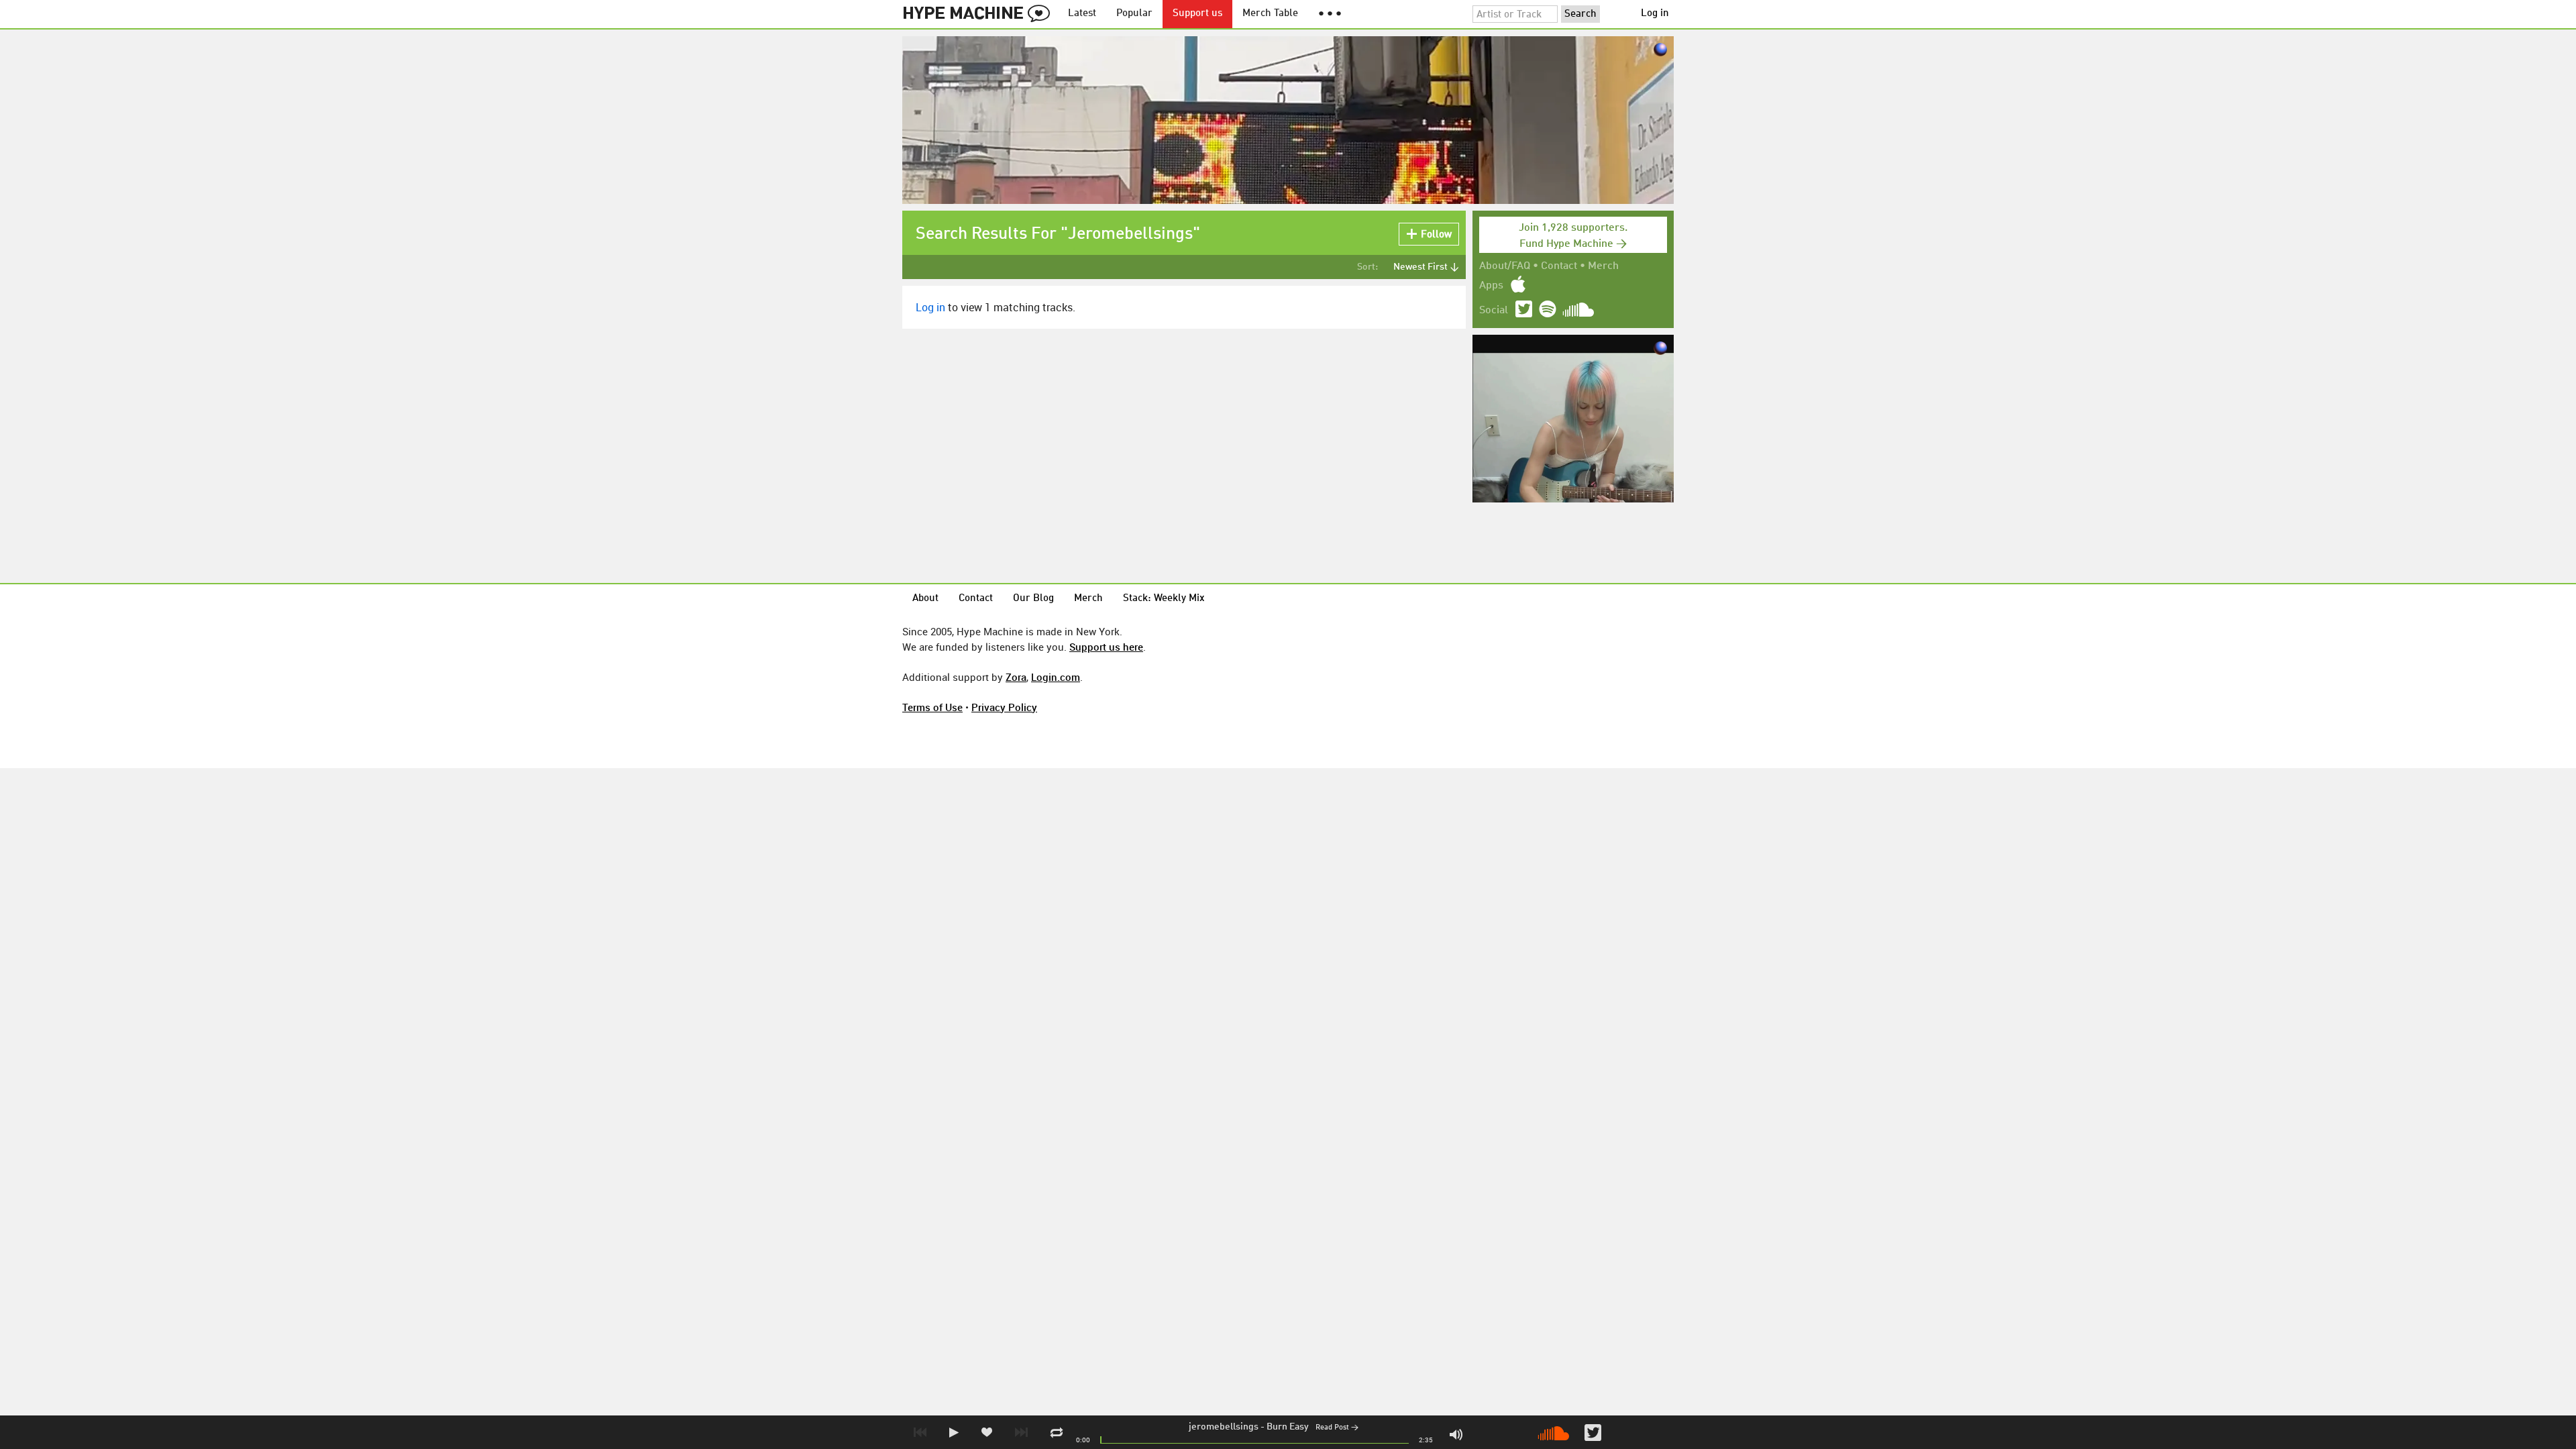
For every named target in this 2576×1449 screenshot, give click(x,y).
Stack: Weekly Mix (1164, 599)
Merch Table (1270, 14)
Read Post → (1337, 1428)
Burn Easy (1288, 1427)
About (925, 599)
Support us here (1106, 647)
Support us (1197, 14)
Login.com (1056, 677)
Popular (1134, 14)
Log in (1655, 14)
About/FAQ (1505, 266)
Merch (1603, 266)
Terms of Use (932, 707)
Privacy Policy (1004, 707)
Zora (1016, 677)
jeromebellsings (1224, 1427)
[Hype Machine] (980, 14)
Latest (1082, 14)
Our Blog (1033, 599)
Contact (1559, 266)
